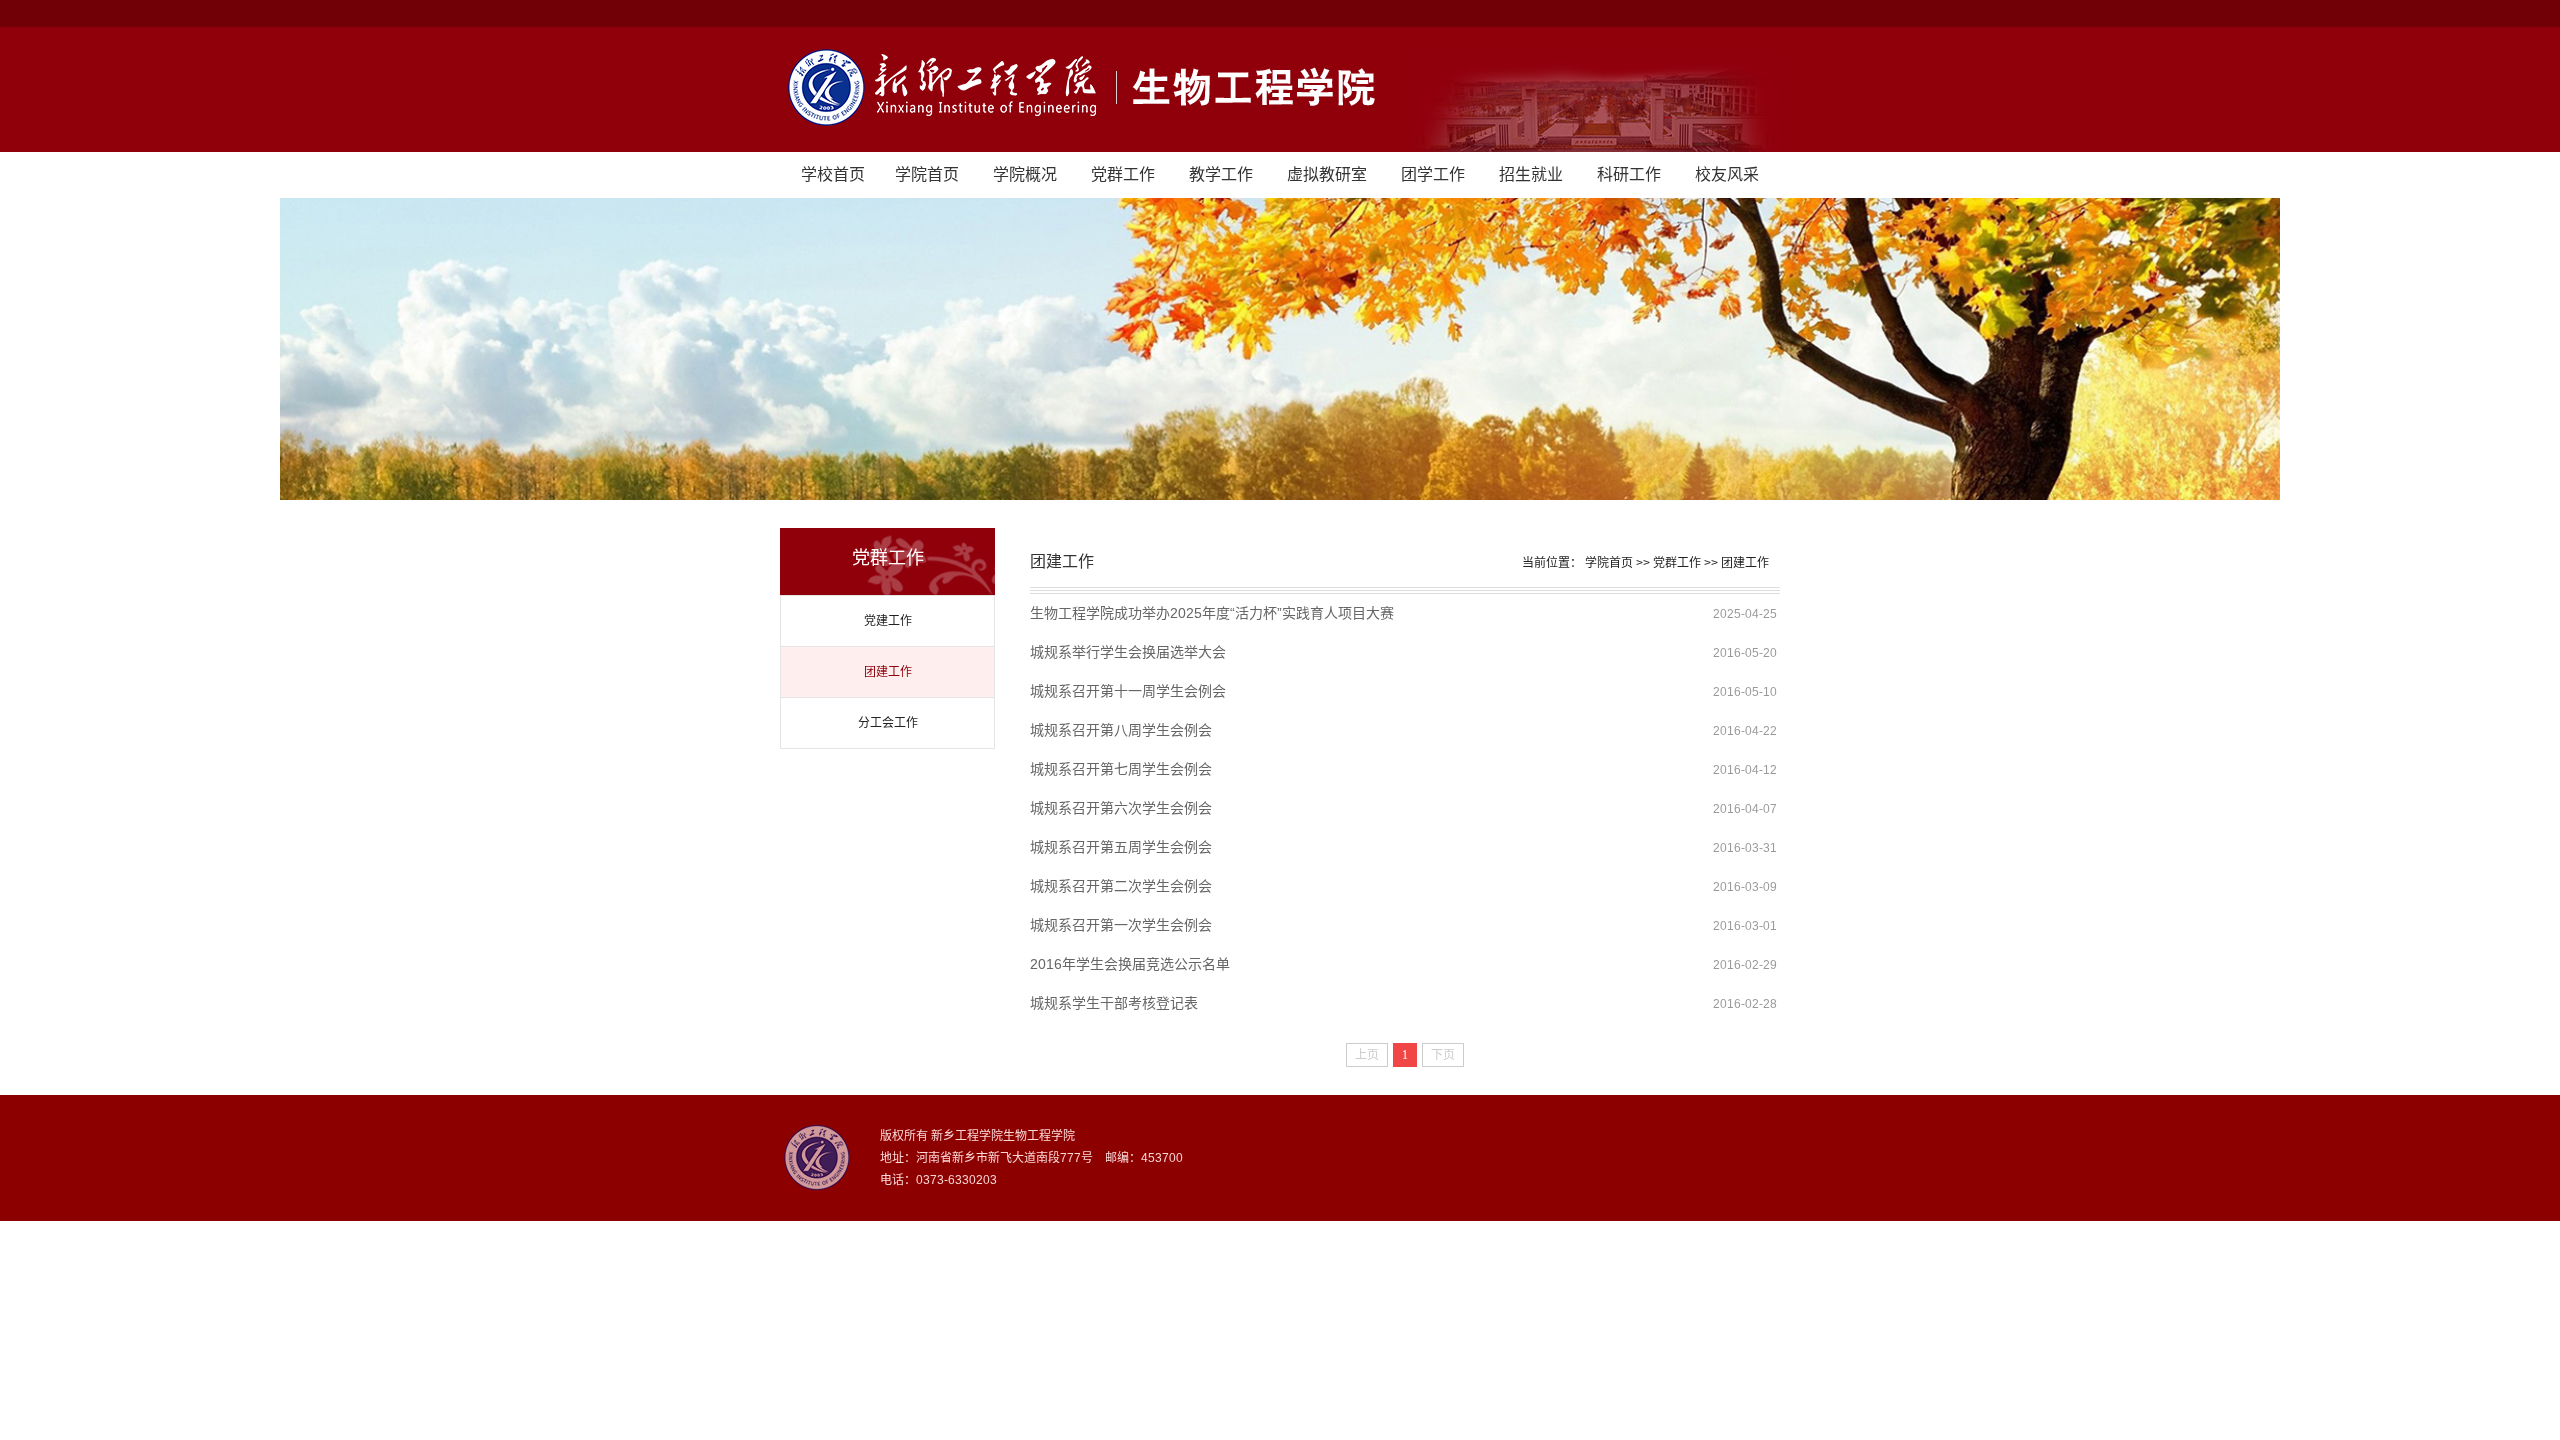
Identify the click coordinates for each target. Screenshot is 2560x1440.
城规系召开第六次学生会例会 (1121, 808)
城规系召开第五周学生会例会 (1121, 847)
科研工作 (1629, 174)
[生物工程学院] (1280, 89)
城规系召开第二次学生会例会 (1121, 886)
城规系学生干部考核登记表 (1114, 1003)
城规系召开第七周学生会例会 (1121, 769)
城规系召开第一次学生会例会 (1121, 925)
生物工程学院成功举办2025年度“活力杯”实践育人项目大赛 (1212, 613)
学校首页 (833, 174)
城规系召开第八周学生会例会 (1121, 730)
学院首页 (927, 174)
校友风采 (1727, 174)
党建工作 (888, 621)
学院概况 (1025, 174)
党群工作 (1123, 174)
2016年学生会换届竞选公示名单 (1130, 964)
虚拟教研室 (1327, 174)
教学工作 (1221, 174)
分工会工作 (888, 723)
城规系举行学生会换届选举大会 (1128, 652)
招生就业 (1531, 174)
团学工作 (1433, 174)
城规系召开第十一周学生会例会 (1128, 691)
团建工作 (888, 672)
